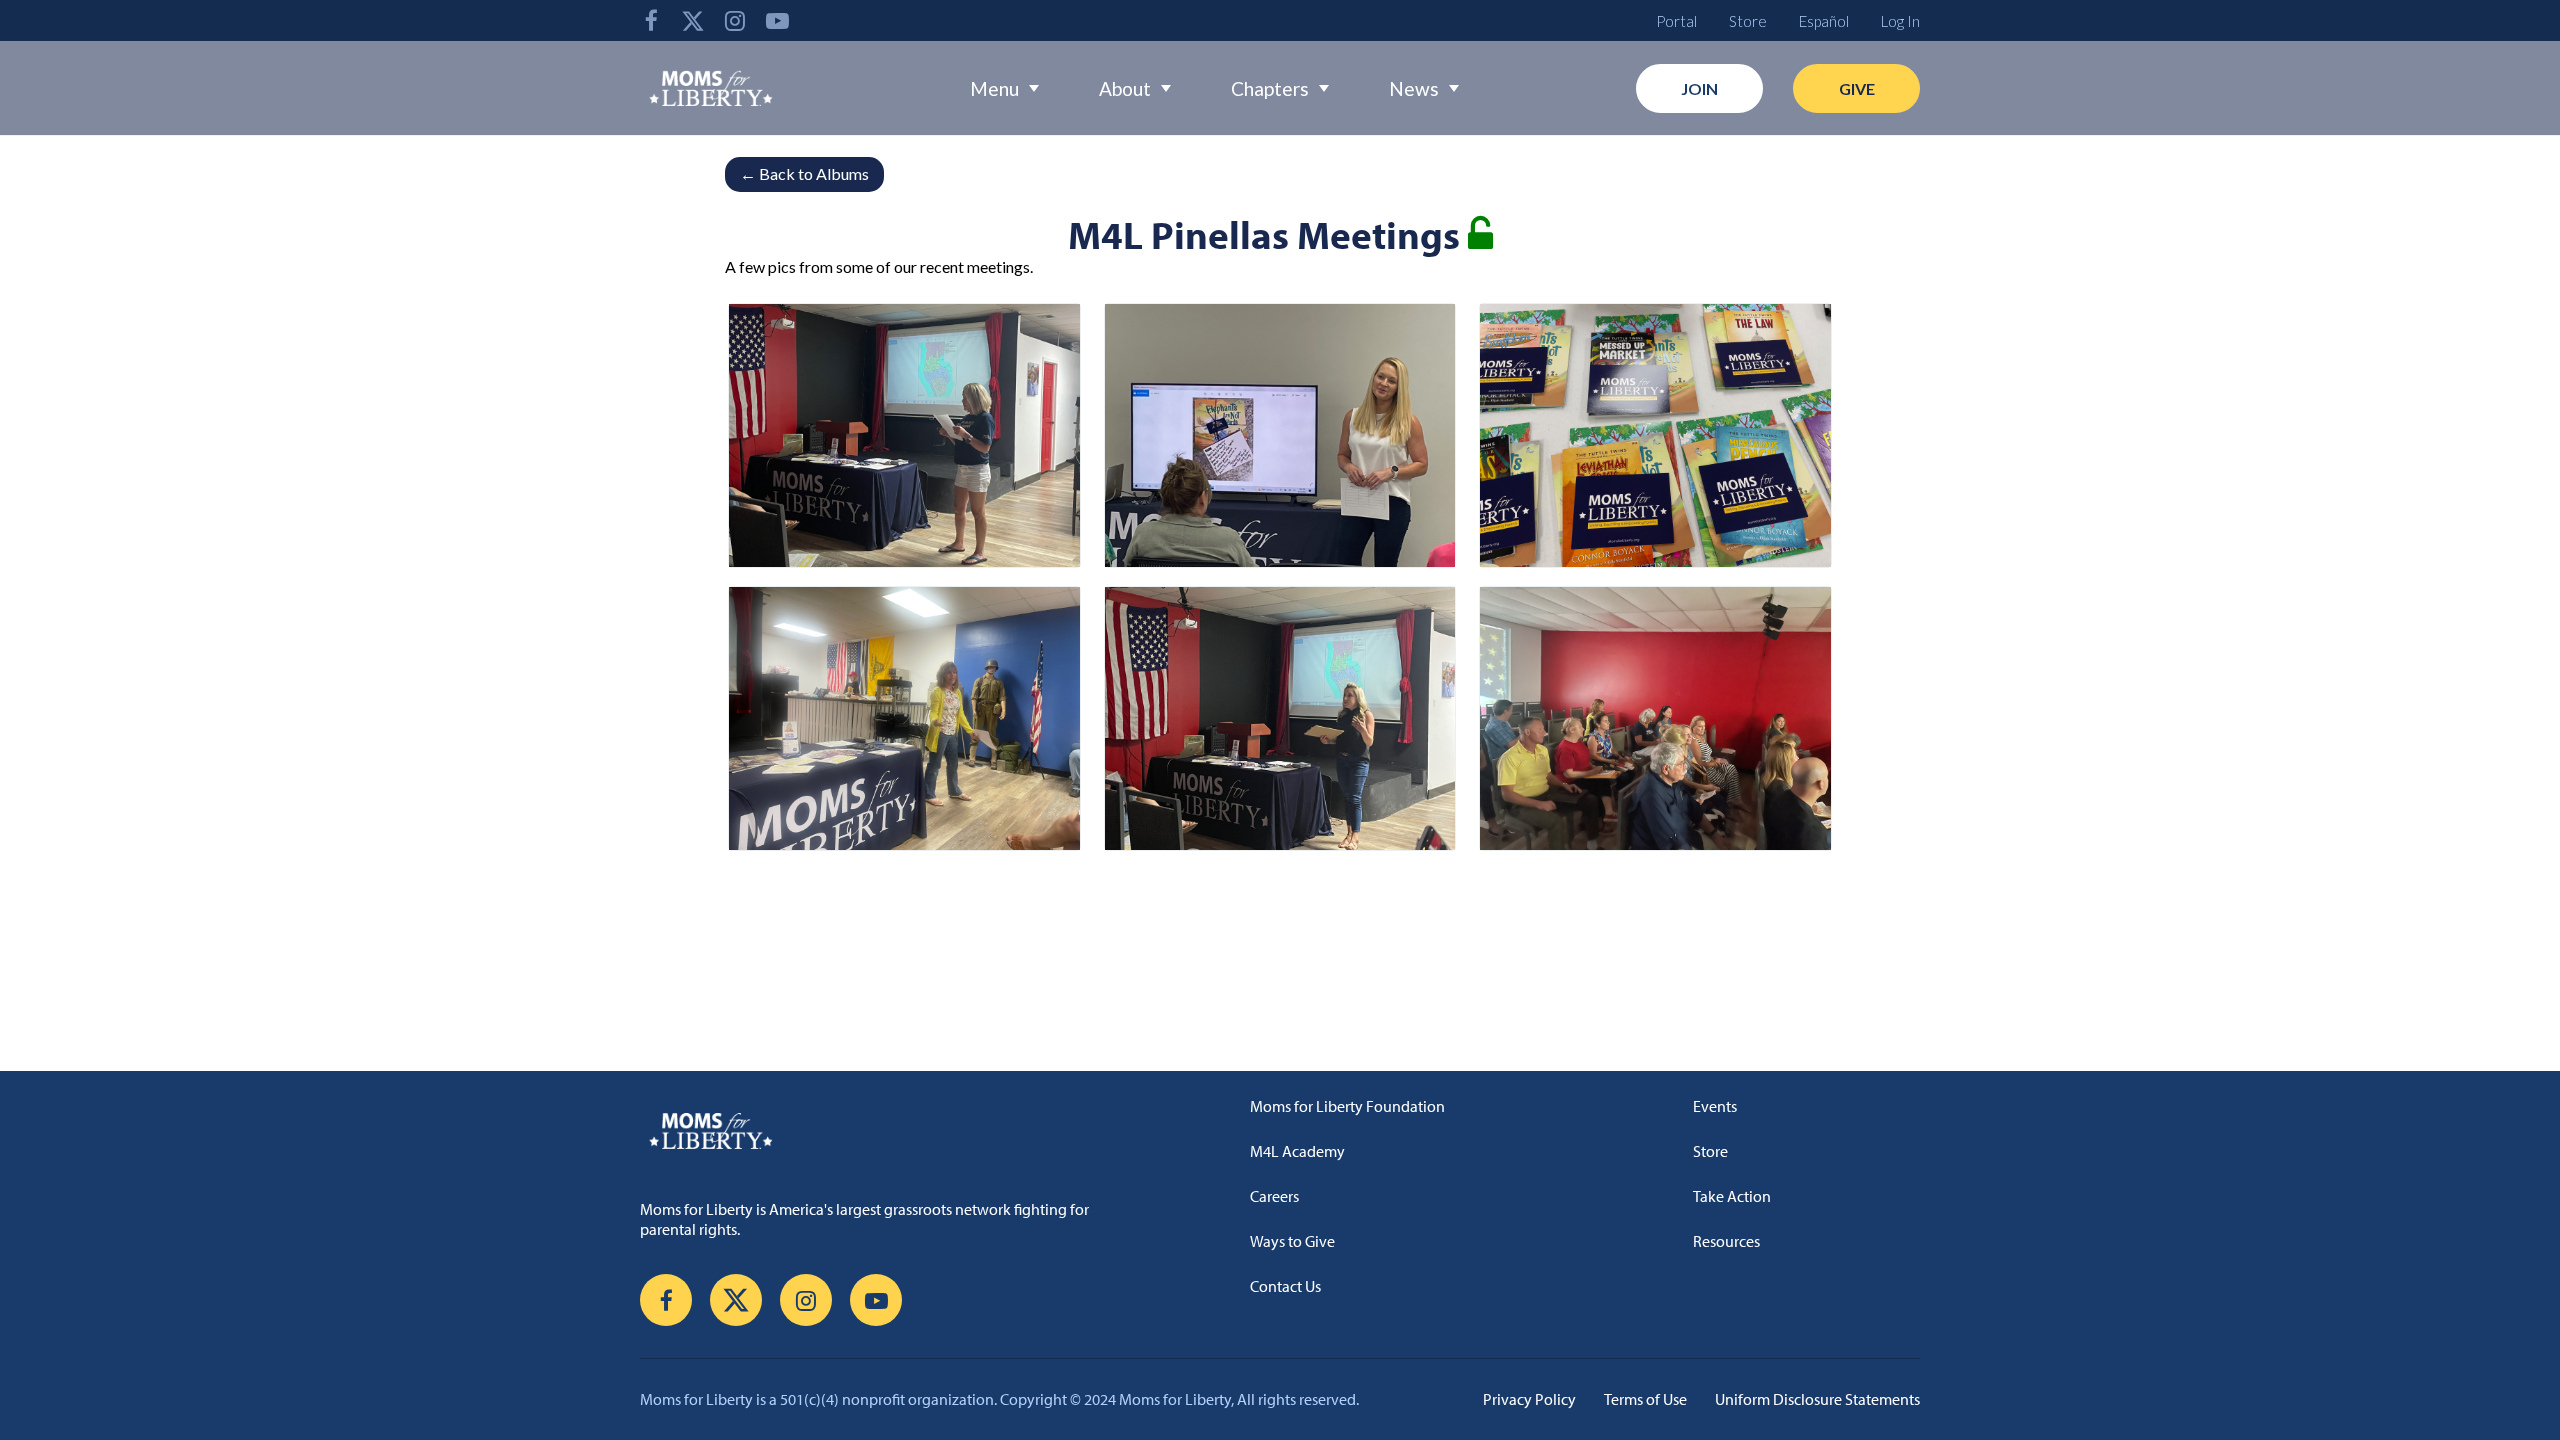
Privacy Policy (1529, 1399)
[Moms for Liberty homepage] (875, 1130)
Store (1748, 21)
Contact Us (1285, 1286)
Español (1824, 21)
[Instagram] (735, 20)
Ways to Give (1292, 1241)
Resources (1726, 1241)
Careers (1274, 1196)
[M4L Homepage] (711, 88)
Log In (1900, 21)
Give (1857, 88)
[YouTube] (777, 20)
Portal (1676, 21)
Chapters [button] (1270, 88)
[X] (693, 20)
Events (1715, 1106)
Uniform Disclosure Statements (1817, 1399)
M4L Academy (1297, 1151)
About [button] (1125, 88)
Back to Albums (804, 173)
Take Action (1732, 1196)
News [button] (1414, 88)
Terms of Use (1645, 1399)
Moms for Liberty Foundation (1347, 1106)
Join (1699, 88)
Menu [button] (994, 88)
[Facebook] (651, 20)
